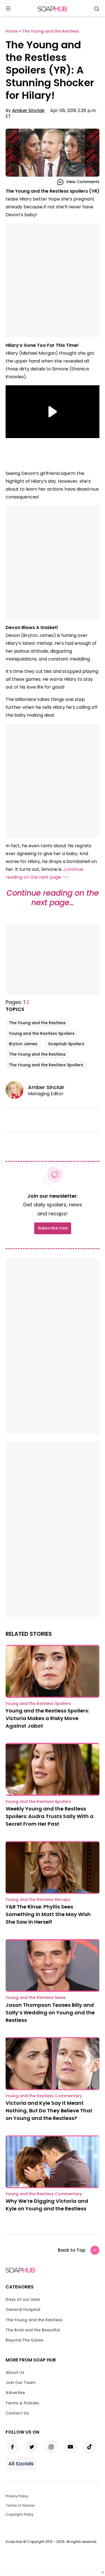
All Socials (21, 2464)
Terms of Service (20, 2505)
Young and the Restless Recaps (38, 1899)
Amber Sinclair (28, 111)
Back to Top (72, 2250)
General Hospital (23, 2309)
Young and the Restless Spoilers (42, 1033)
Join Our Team (21, 2383)
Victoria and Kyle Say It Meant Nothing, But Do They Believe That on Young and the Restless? (49, 2111)
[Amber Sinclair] (17, 1090)
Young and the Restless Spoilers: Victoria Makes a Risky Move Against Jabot (47, 1718)
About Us (15, 2372)
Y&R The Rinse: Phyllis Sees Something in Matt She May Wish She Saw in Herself (48, 1914)
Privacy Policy (17, 2496)
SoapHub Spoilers (66, 1044)
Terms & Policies (22, 2403)
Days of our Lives (23, 2299)
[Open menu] (8, 9)
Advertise (15, 2393)
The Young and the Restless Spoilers (46, 1065)
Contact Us (17, 2413)
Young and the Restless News (36, 1998)
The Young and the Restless (37, 1023)
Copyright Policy (20, 2514)
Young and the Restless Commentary (44, 2096)
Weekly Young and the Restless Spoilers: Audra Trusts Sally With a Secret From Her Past (50, 1816)
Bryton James (23, 1044)
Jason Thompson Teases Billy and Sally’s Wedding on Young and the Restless (50, 2013)
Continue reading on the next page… (53, 898)
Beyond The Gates (25, 2340)
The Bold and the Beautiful (33, 2330)
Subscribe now (53, 1228)
